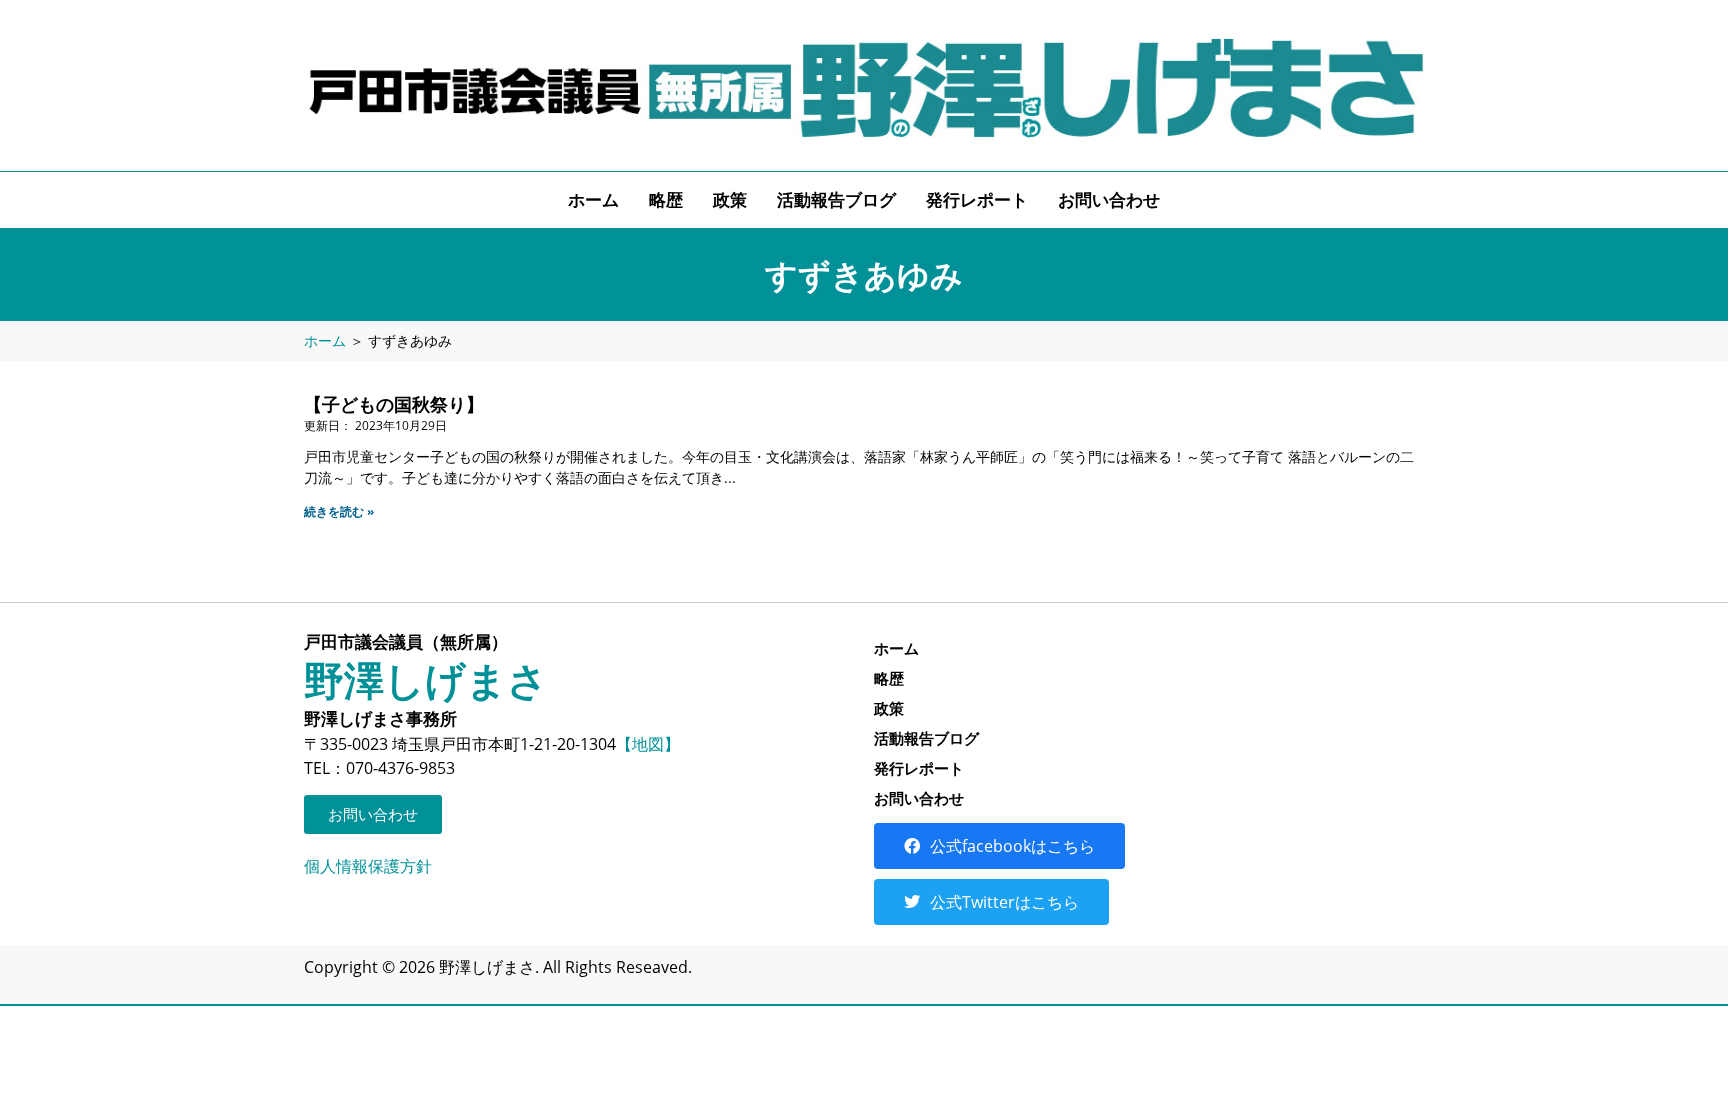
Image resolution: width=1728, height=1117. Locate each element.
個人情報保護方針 (368, 866)
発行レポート (977, 199)
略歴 (666, 199)
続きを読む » (339, 511)
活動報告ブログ (836, 199)
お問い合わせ (1109, 199)
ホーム (593, 199)
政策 (730, 199)
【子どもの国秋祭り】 (394, 404)
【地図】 (648, 744)
